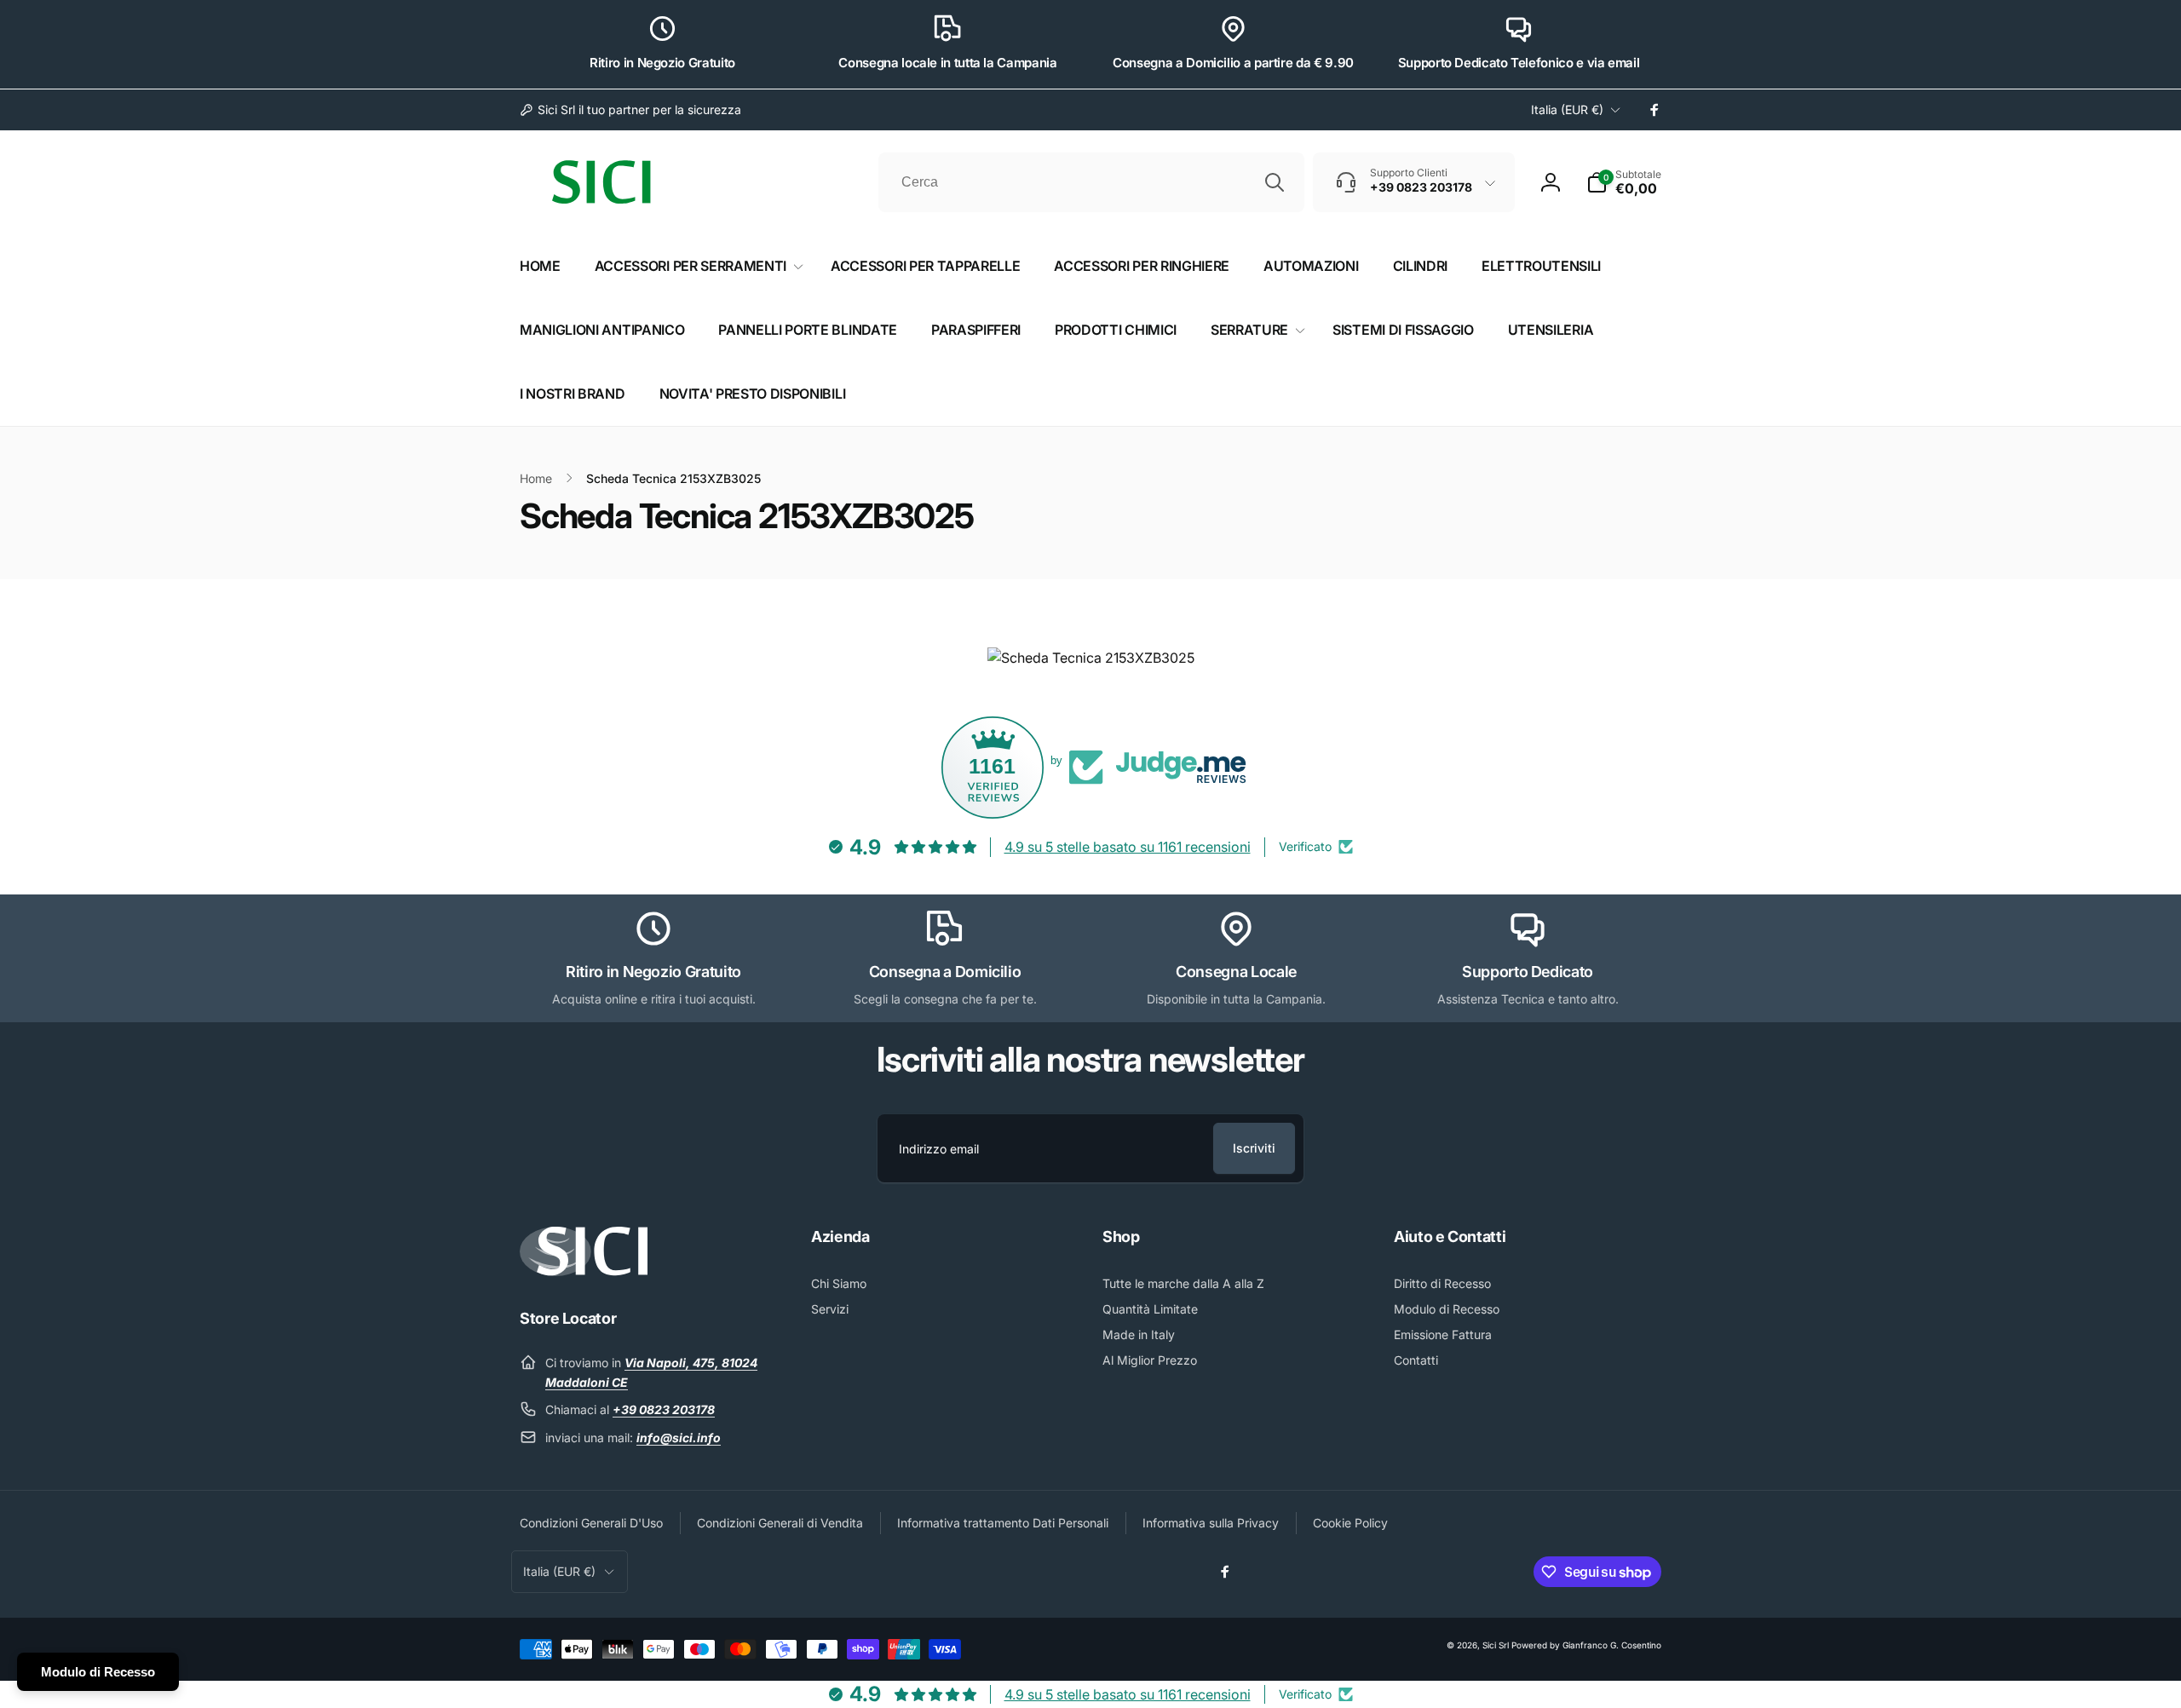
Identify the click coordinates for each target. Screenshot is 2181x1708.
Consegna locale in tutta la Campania (947, 63)
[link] (630, 110)
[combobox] (1091, 182)
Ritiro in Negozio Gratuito (662, 63)
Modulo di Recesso (98, 1672)
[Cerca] (1275, 182)
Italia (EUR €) (1567, 109)
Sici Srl (1496, 1645)
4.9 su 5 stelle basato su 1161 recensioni (1128, 847)
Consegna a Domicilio (945, 972)
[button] (1624, 182)
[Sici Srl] (584, 1271)
